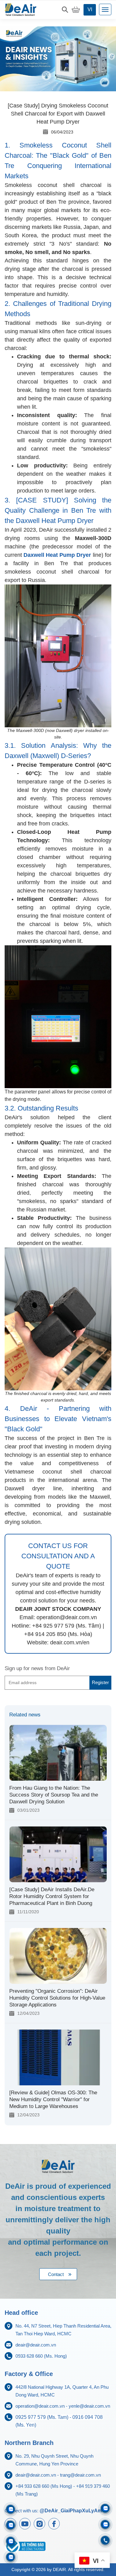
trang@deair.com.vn (80, 2475)
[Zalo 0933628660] (105, 2508)
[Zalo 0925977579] (11, 2557)
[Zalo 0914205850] (11, 2525)
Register (100, 1682)
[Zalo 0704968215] (105, 2524)
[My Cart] (76, 10)
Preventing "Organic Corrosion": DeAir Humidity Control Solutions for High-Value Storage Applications (57, 1998)
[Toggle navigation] (105, 9)
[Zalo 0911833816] (11, 2541)
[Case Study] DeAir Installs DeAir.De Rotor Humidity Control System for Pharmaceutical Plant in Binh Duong (52, 1896)
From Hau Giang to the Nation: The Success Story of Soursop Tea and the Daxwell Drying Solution (54, 1795)
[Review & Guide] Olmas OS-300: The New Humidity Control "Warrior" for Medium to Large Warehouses (53, 2099)
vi (90, 9)
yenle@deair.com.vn (89, 2406)
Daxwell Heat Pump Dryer (57, 555)
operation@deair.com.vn (40, 2406)
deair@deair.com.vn (36, 2345)
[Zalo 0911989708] (11, 2509)
